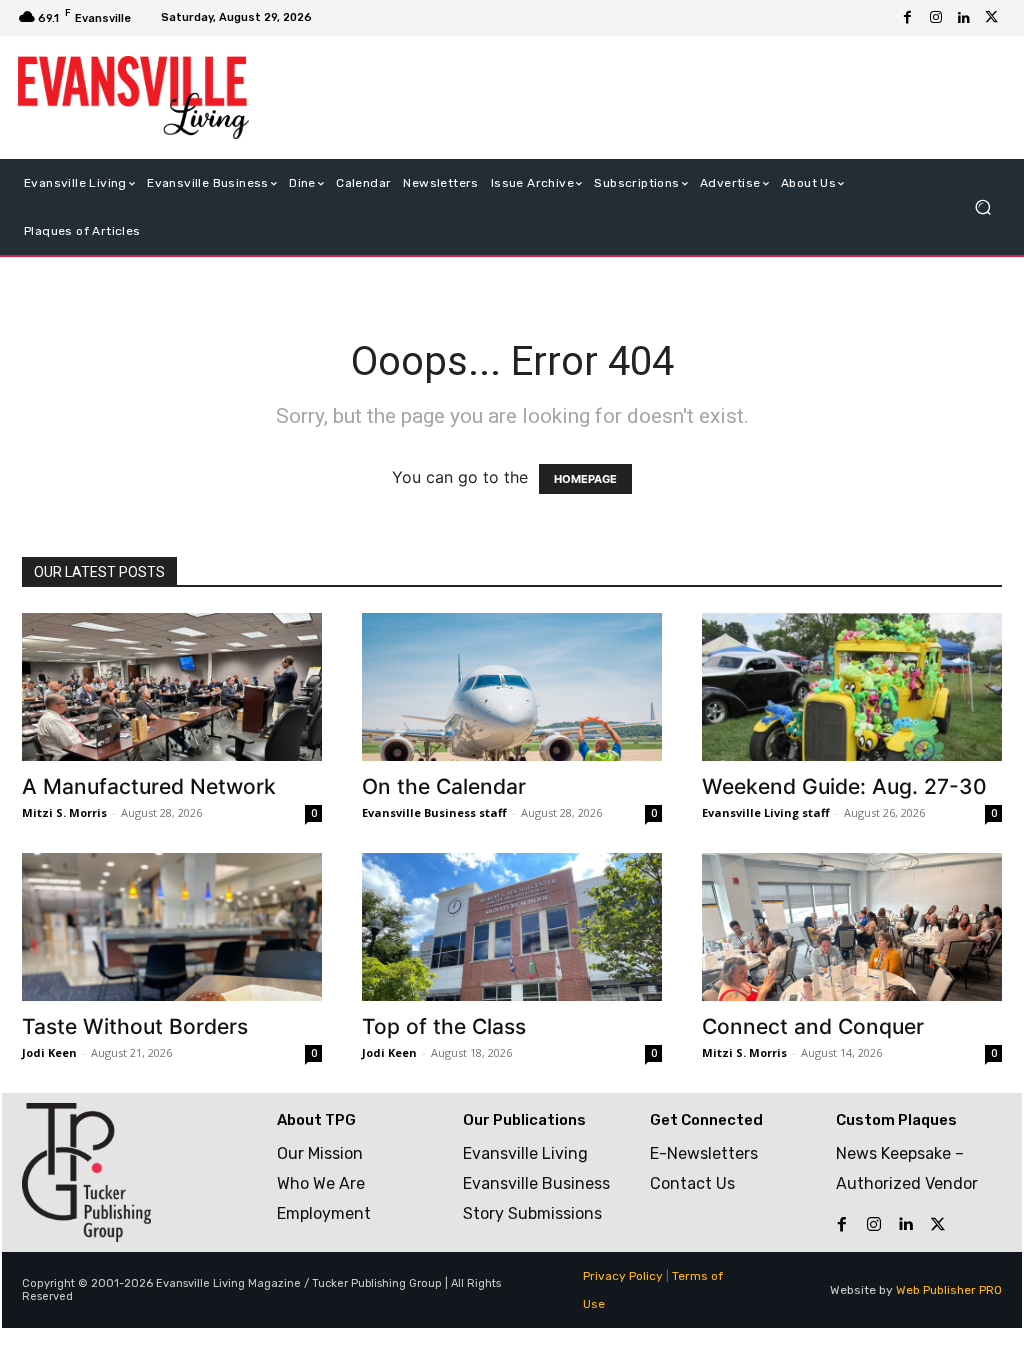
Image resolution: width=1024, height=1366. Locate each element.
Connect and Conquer (813, 1026)
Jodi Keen (49, 1052)
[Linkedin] (964, 18)
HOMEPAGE (585, 479)
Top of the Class (444, 1026)
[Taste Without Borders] (172, 927)
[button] (982, 206)
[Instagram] (936, 18)
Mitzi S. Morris (64, 812)
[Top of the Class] (512, 927)
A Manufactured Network (149, 786)
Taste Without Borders (135, 1026)
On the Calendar (444, 786)
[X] (992, 18)
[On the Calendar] (512, 687)
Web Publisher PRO (949, 1290)
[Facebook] (908, 18)
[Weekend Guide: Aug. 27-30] (852, 687)
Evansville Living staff (766, 812)
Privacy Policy (623, 1276)
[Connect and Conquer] (852, 927)
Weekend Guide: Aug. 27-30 (844, 786)
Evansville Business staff (434, 812)
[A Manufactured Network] (172, 687)
